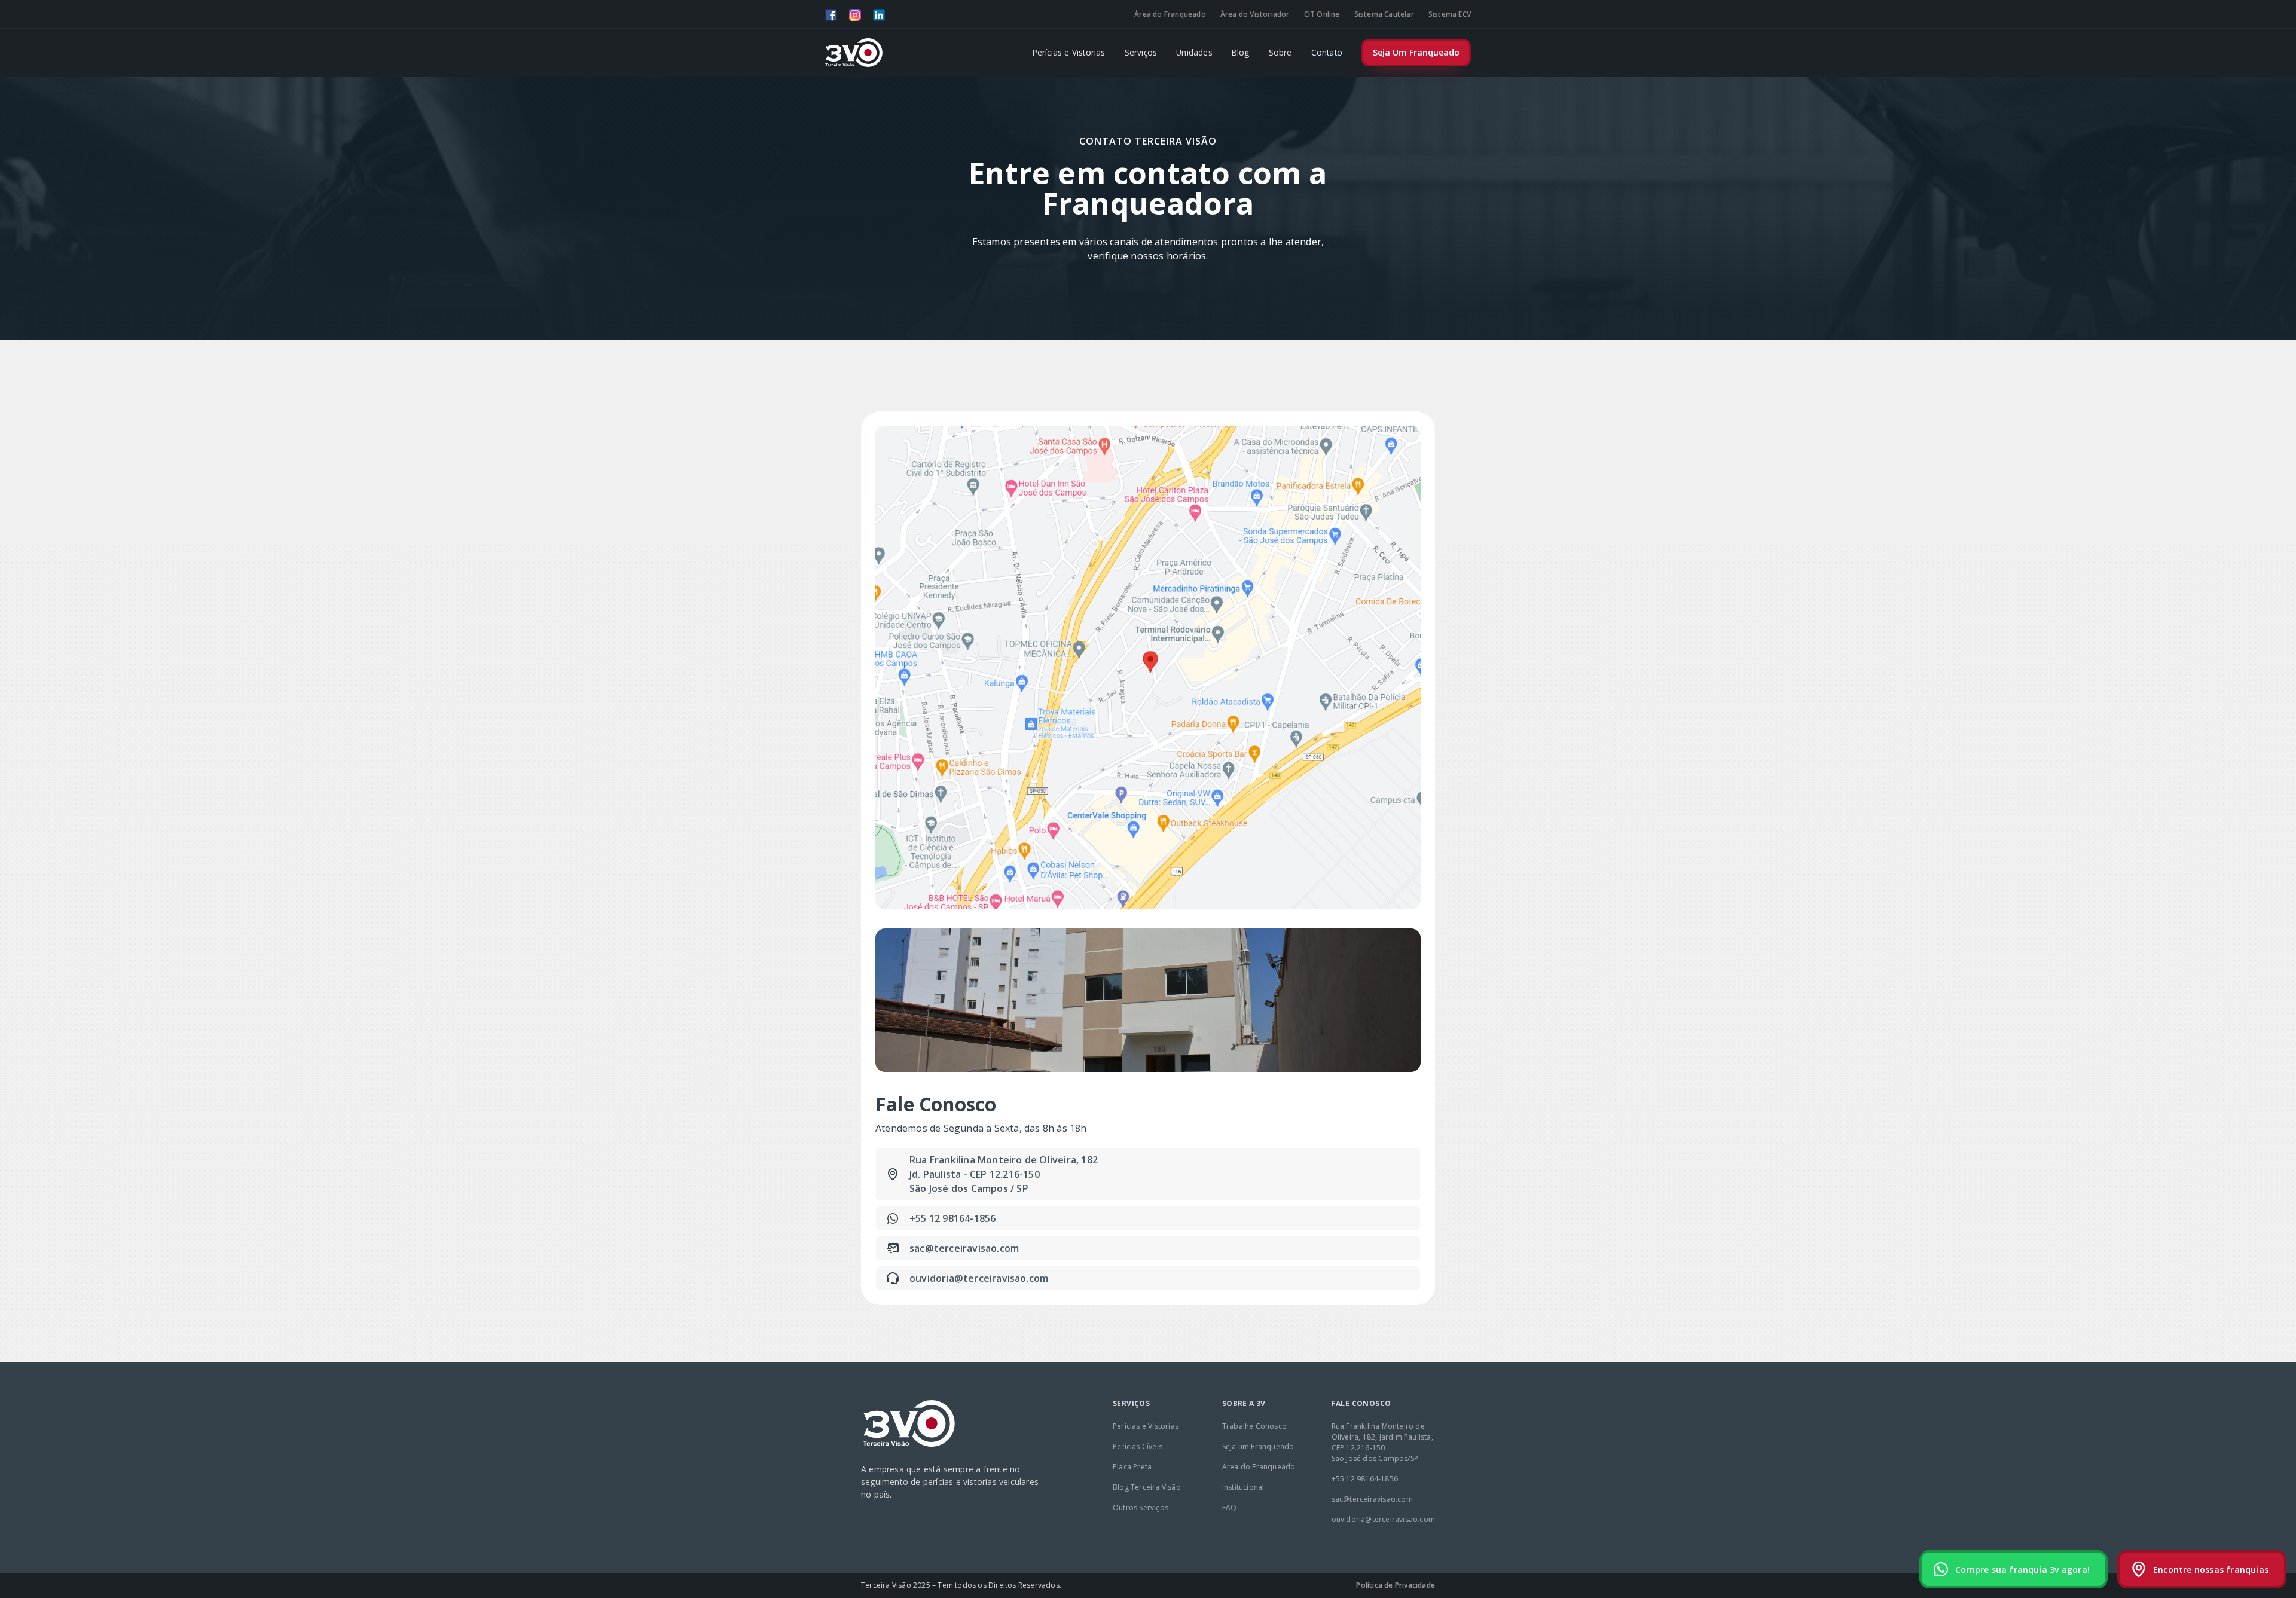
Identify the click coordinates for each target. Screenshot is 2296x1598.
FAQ (1230, 1507)
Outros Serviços (1141, 1507)
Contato (1327, 52)
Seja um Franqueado (1258, 1446)
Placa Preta (1132, 1467)
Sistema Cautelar (1384, 14)
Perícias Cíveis (1138, 1446)
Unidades (1194, 52)
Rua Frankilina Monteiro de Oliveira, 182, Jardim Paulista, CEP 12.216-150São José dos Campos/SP (1382, 1442)
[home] (854, 53)
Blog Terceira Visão (1147, 1487)
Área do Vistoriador (1255, 14)
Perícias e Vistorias (1069, 52)
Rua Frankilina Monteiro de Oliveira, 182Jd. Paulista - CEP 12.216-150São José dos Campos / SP (1004, 1174)
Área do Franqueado (1170, 14)
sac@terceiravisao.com (964, 1248)
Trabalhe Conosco (1254, 1426)
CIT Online (1322, 14)
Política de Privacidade (1396, 1585)
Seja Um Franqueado (1416, 52)
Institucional (1243, 1487)
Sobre (1280, 52)
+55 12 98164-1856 (952, 1218)
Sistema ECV (1450, 14)
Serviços (1141, 52)
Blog (1241, 52)
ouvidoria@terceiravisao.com (979, 1278)
